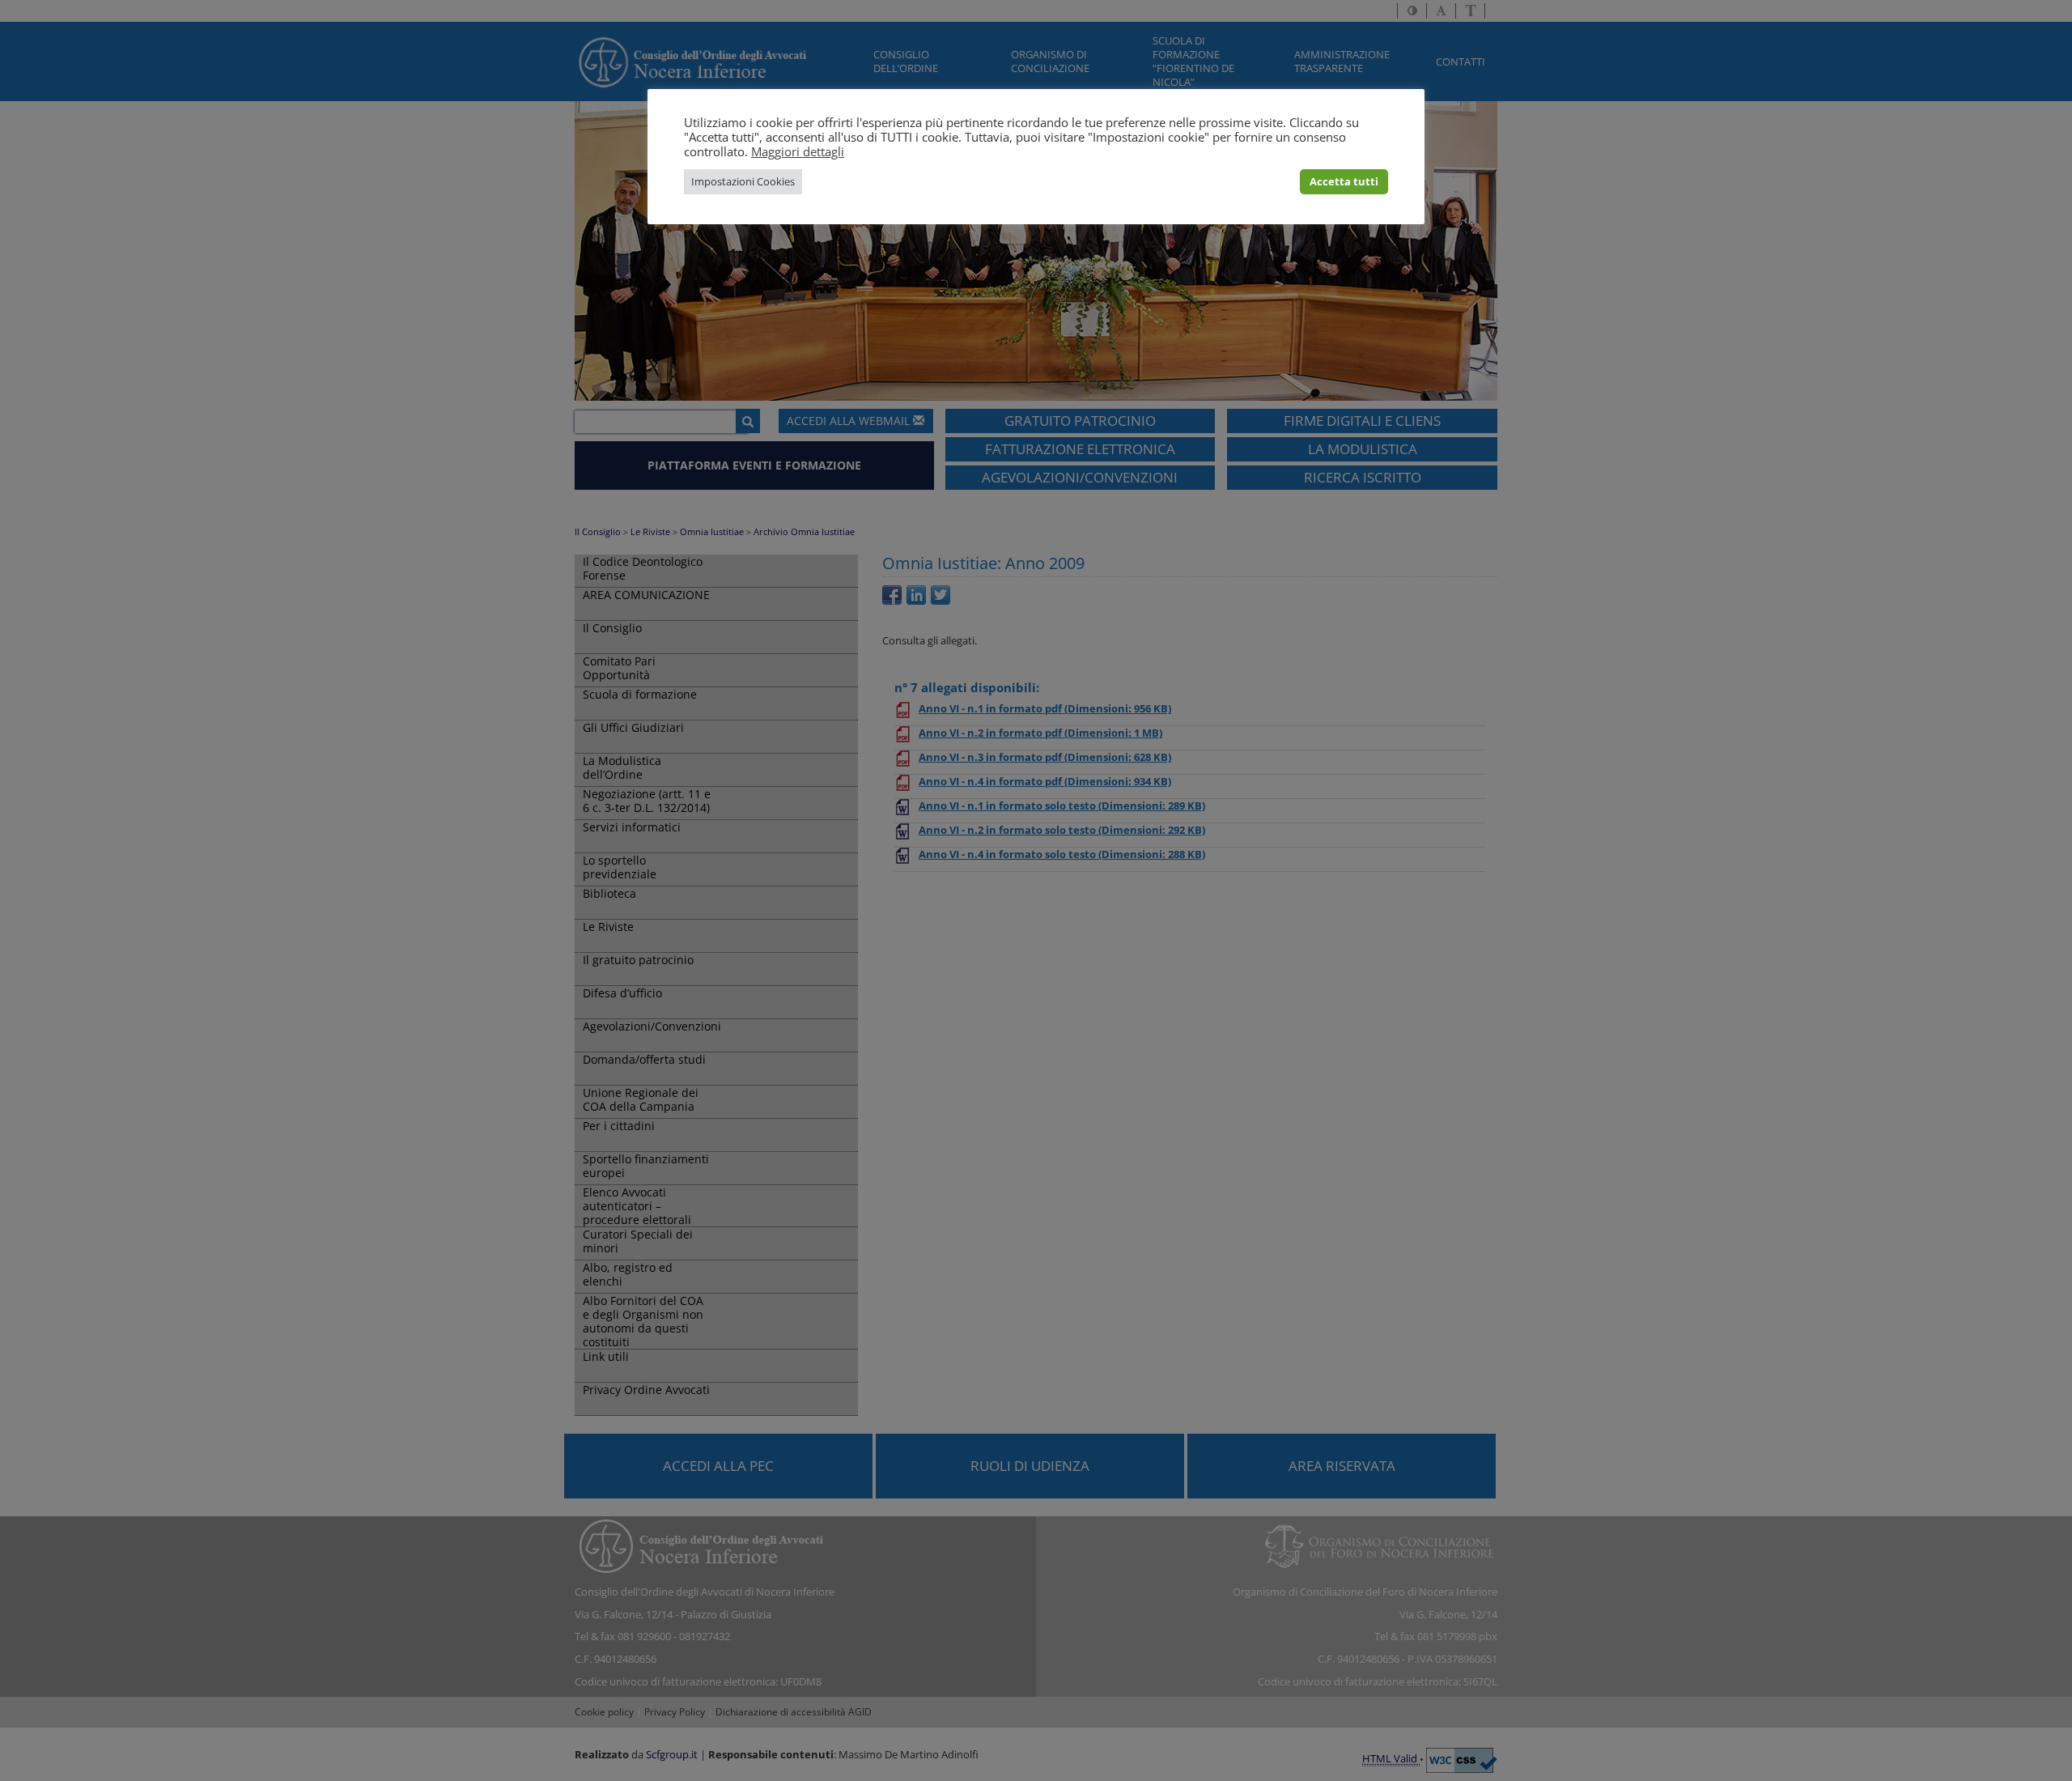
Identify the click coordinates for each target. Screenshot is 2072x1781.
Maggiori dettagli (798, 151)
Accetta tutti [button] (1344, 181)
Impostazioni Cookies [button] (743, 181)
